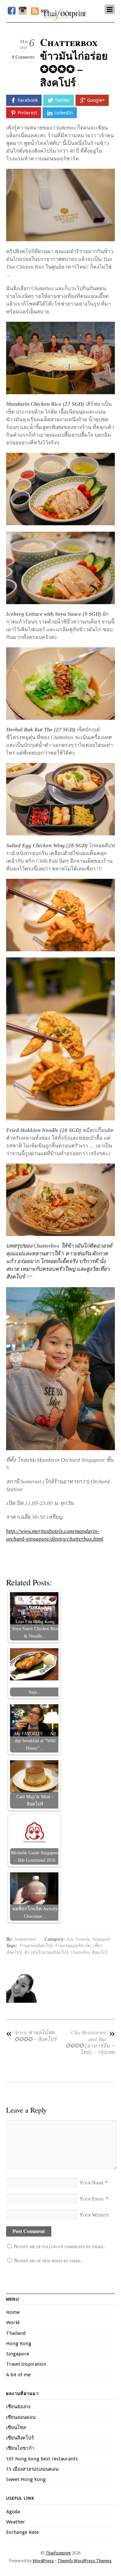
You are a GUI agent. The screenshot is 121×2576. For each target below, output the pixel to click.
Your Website (94, 2215)
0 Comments (23, 57)
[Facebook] (12, 11)
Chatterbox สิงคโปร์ (89, 1952)
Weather (16, 2522)
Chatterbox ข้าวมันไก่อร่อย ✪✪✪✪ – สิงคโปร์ (74, 62)
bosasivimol (25, 1939)
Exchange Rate (22, 2532)
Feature (83, 1939)
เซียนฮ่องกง (18, 2407)
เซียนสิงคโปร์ (20, 2438)
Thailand (16, 2333)
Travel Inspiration (26, 2364)
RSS (45, 11)
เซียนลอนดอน (21, 2417)
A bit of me (18, 2375)
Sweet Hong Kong (26, 2479)
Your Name (92, 2183)
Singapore (101, 1939)
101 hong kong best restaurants (42, 2459)
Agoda (13, 2512)
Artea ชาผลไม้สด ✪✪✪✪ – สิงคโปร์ (31, 2036)
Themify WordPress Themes (85, 2561)
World (13, 2323)
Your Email (92, 2199)
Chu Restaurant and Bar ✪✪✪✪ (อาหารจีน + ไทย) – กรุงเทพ (90, 2042)
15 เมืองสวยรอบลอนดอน (32, 2469)
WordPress (43, 2561)
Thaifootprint (58, 2553)
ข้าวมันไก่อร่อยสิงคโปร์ (46, 1952)
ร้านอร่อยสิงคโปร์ (35, 1946)
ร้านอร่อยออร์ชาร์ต (72, 1946)
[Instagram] (23, 11)
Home (13, 2312)
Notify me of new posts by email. (48, 2261)
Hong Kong (19, 2343)
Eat (70, 1939)
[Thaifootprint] (64, 18)
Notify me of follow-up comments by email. (60, 2246)
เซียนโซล (16, 2428)
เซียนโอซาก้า (20, 2448)
